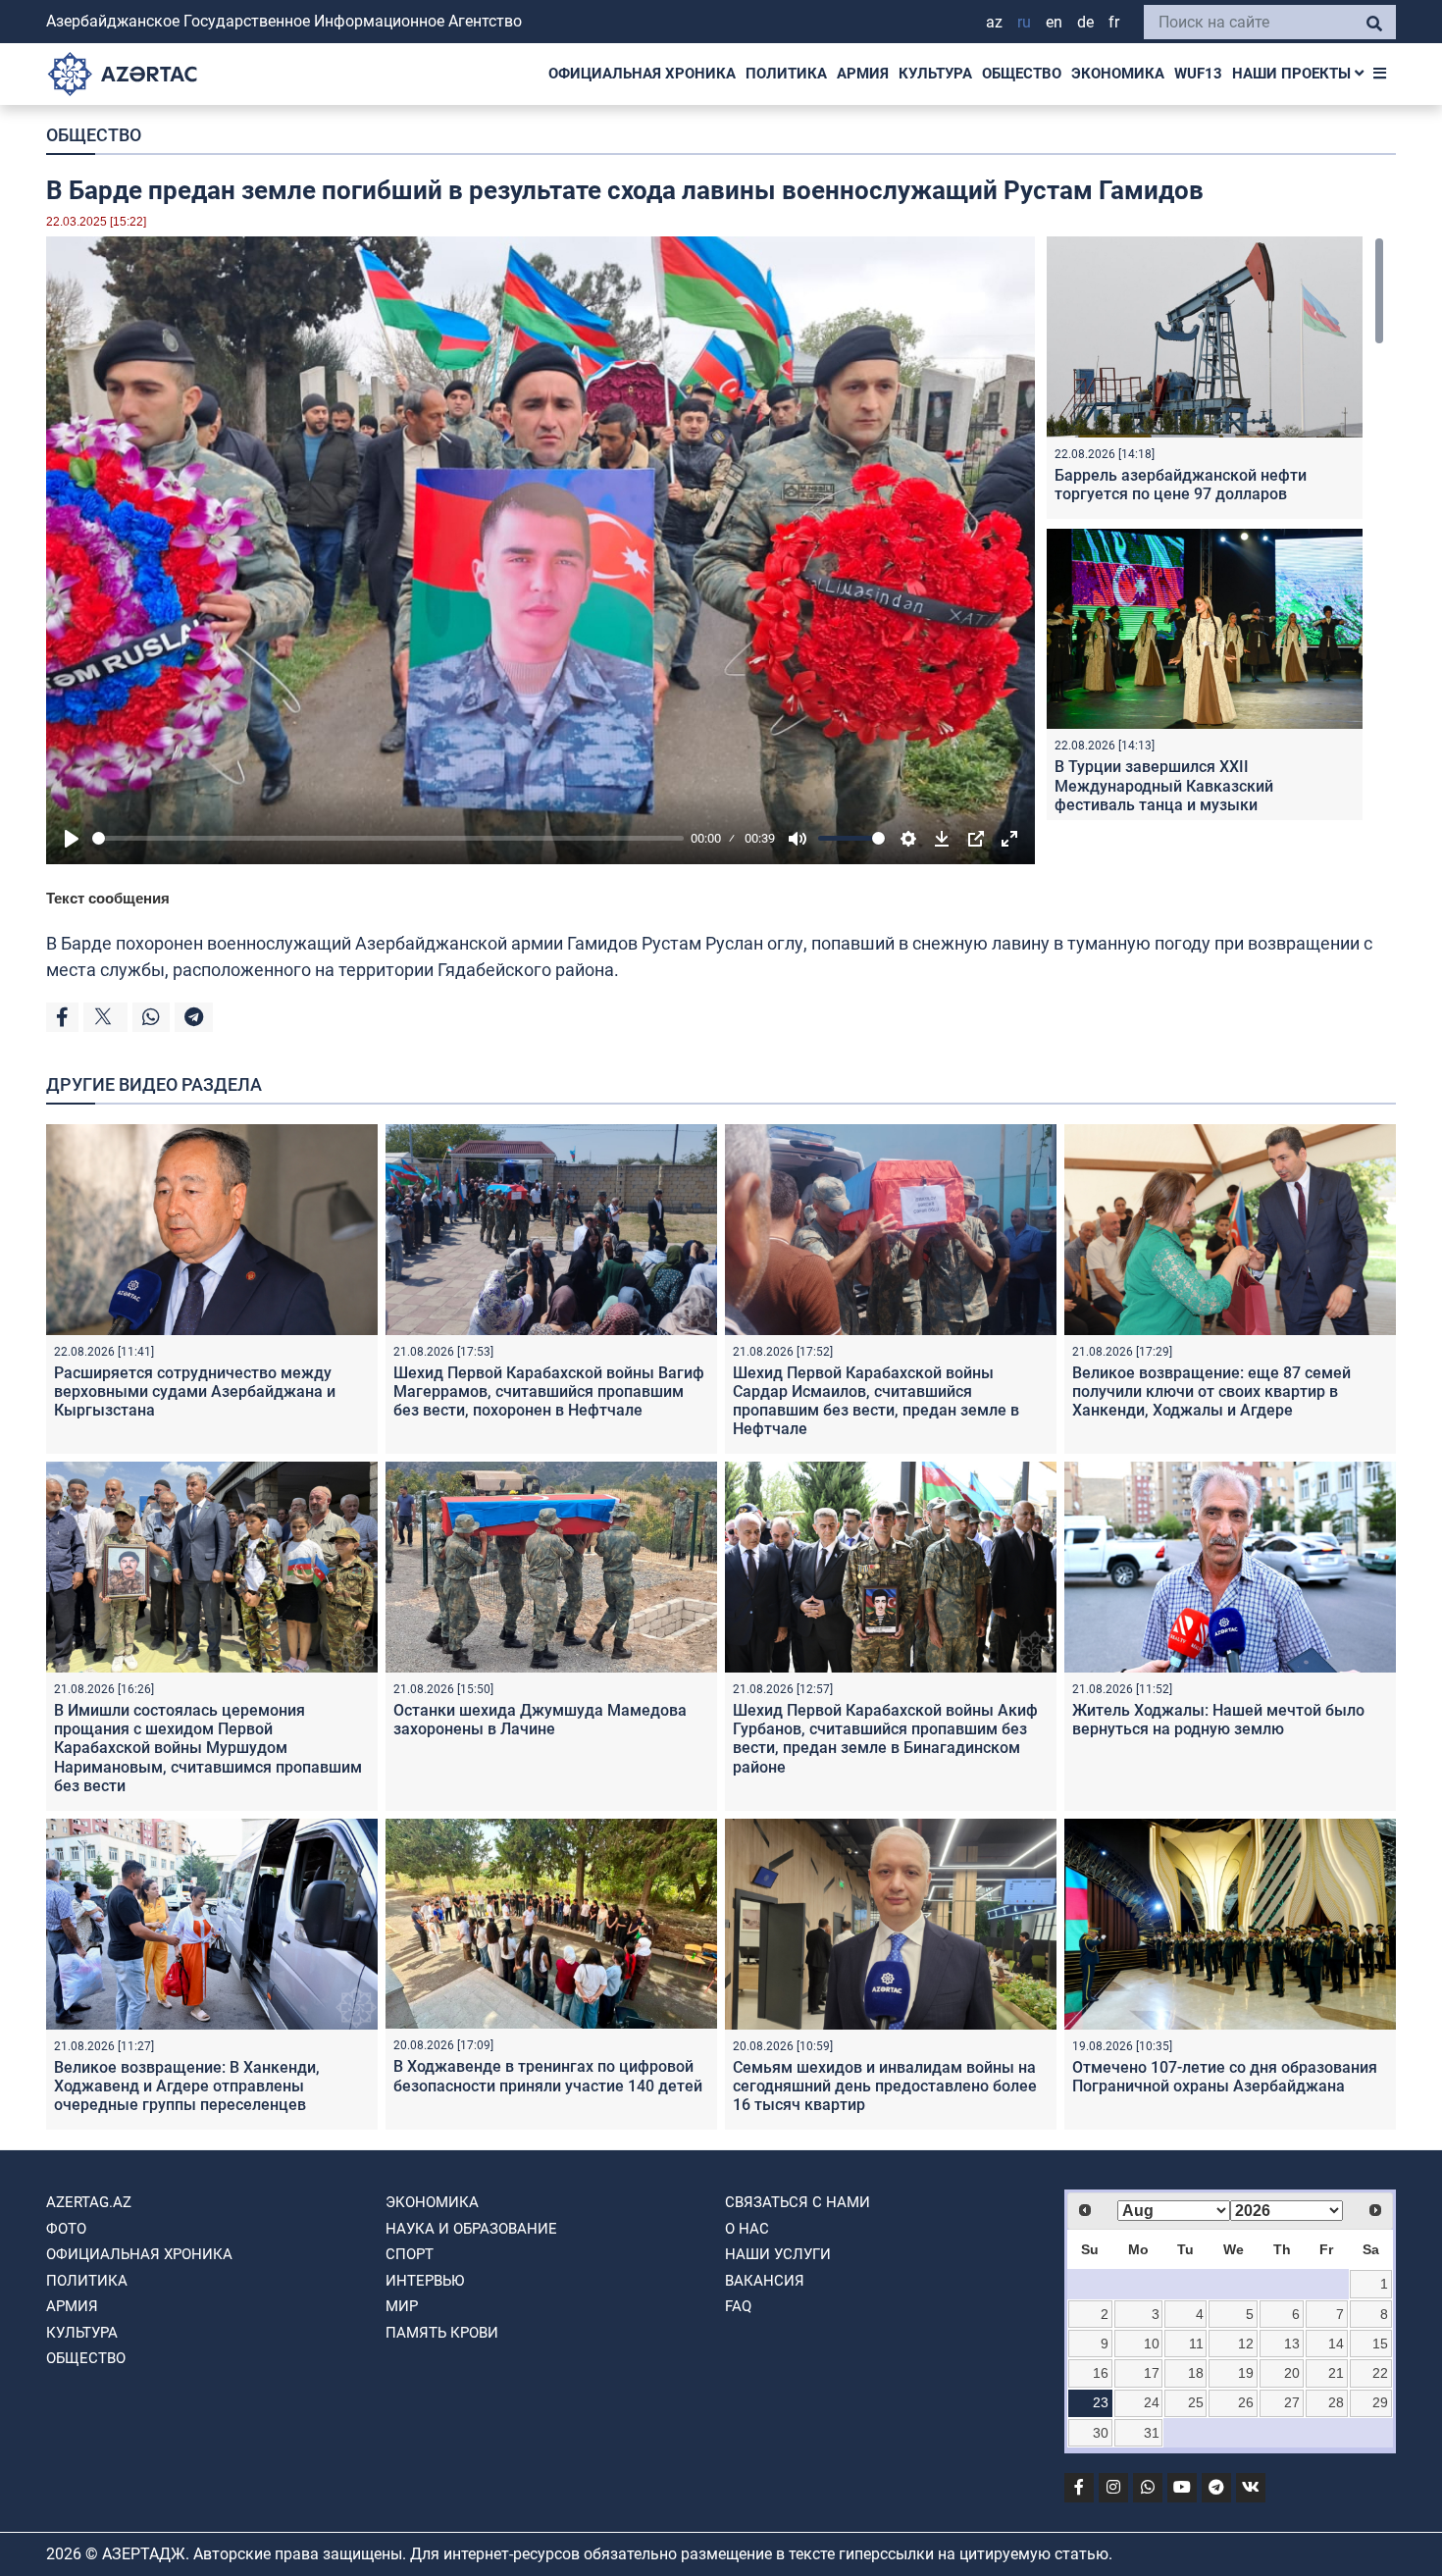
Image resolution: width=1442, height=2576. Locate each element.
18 (1196, 2373)
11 (1196, 2344)
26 (1246, 2402)
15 (1380, 2344)
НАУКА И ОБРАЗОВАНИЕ (471, 2229)
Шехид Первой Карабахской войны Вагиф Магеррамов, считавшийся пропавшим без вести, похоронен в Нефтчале (549, 1391)
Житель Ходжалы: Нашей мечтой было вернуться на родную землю (1218, 1720)
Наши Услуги (778, 2254)
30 (1101, 2433)
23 (1101, 2402)
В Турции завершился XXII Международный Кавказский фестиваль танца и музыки (1164, 785)
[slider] (388, 838)
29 (1380, 2402)
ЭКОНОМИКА (1118, 74)
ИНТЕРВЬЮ (425, 2281)
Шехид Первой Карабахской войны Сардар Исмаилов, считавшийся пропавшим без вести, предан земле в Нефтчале (876, 1401)
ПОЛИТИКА (786, 74)
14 (1336, 2344)
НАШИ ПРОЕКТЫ (1293, 74)
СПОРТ (410, 2254)
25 (1196, 2402)
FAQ (738, 2306)
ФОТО (66, 2229)
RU (1024, 22)
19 (1246, 2373)
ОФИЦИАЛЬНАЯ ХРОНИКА (642, 74)
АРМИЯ (863, 74)
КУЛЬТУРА (935, 74)
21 (1336, 2373)
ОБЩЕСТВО (1022, 74)
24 (1152, 2402)
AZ (994, 22)
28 (1336, 2402)
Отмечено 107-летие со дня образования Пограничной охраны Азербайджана (1225, 2077)
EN (1054, 22)
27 (1292, 2402)
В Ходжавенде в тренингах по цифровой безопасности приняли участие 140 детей (548, 2076)
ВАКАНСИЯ (765, 2281)
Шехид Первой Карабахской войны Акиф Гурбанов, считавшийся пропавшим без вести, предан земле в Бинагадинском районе (885, 1739)
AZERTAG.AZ (89, 2202)
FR (1114, 22)
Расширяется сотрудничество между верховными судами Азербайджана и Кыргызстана (195, 1391)
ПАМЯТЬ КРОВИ (442, 2333)
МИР (402, 2306)
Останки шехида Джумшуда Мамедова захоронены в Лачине (540, 1720)
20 (1292, 2373)
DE (1085, 22)
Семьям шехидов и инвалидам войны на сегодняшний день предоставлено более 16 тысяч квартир (885, 2086)
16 (1101, 2373)
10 (1152, 2344)
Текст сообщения (108, 898)
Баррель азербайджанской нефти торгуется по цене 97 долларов (1181, 485)
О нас (747, 2229)
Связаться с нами (798, 2202)
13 (1292, 2344)
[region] (1215, 528)
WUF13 (1198, 74)
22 (1380, 2373)
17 (1152, 2373)
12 (1246, 2344)
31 (1152, 2433)
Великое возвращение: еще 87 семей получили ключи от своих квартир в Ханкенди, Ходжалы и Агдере (1211, 1391)
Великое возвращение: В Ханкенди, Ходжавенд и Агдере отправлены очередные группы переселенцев (187, 2086)
